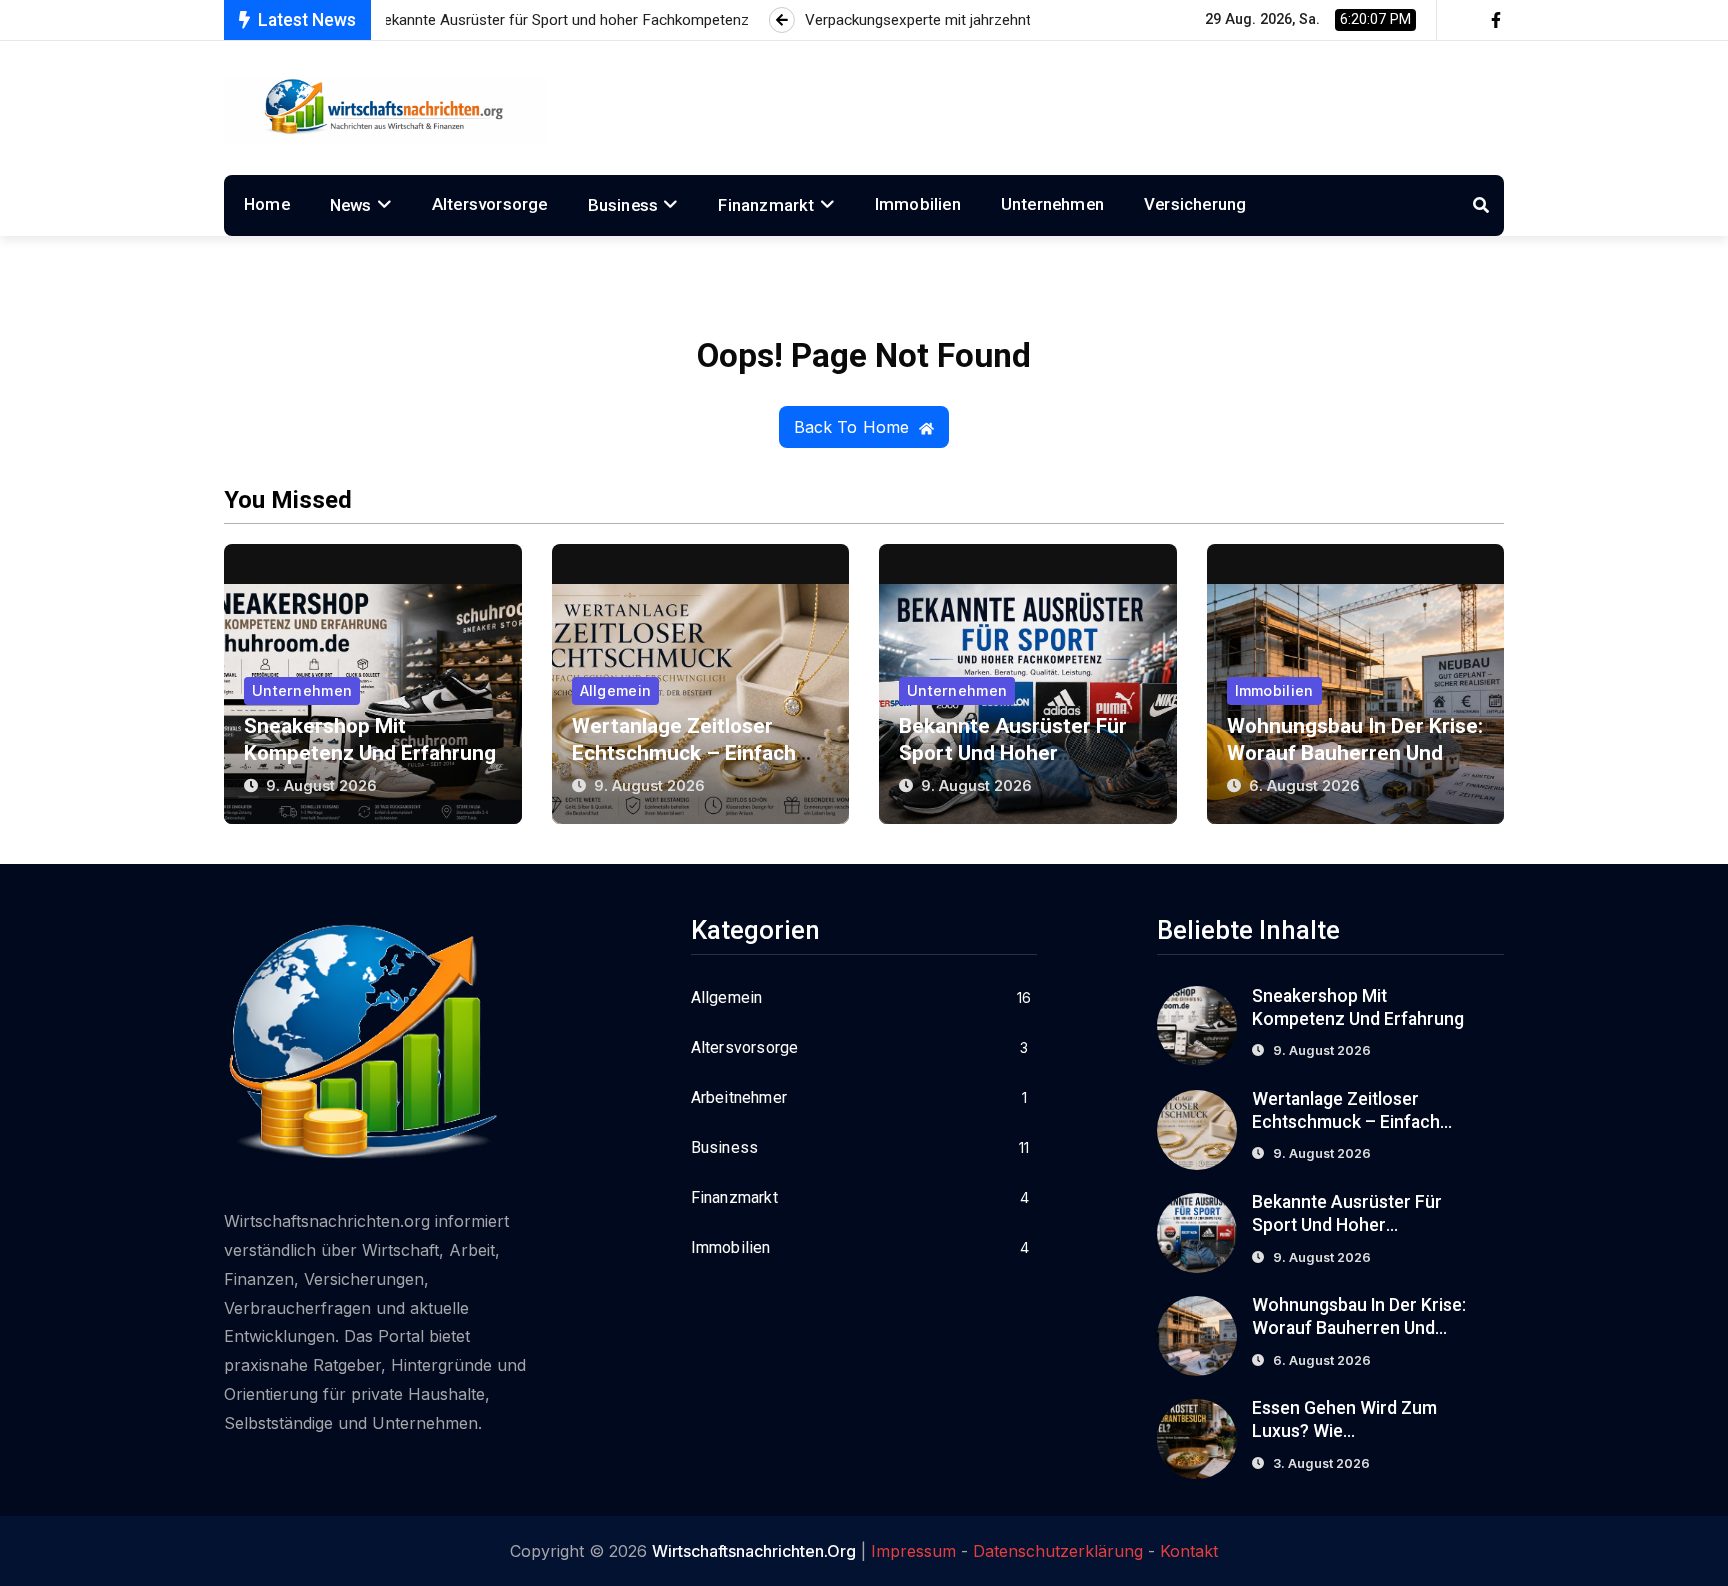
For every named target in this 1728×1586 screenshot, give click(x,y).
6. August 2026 (1304, 785)
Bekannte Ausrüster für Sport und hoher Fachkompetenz (1013, 753)
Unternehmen (1052, 204)
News (351, 205)
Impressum (913, 1551)
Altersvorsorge (490, 204)
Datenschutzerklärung (1058, 1551)
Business (623, 205)
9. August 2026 (321, 785)
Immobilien (918, 204)
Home (267, 204)
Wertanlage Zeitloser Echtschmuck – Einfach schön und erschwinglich (691, 753)
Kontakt (1189, 1551)
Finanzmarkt (766, 205)
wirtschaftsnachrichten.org (754, 1551)
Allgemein (616, 690)
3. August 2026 (1321, 1463)
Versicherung (1195, 204)
